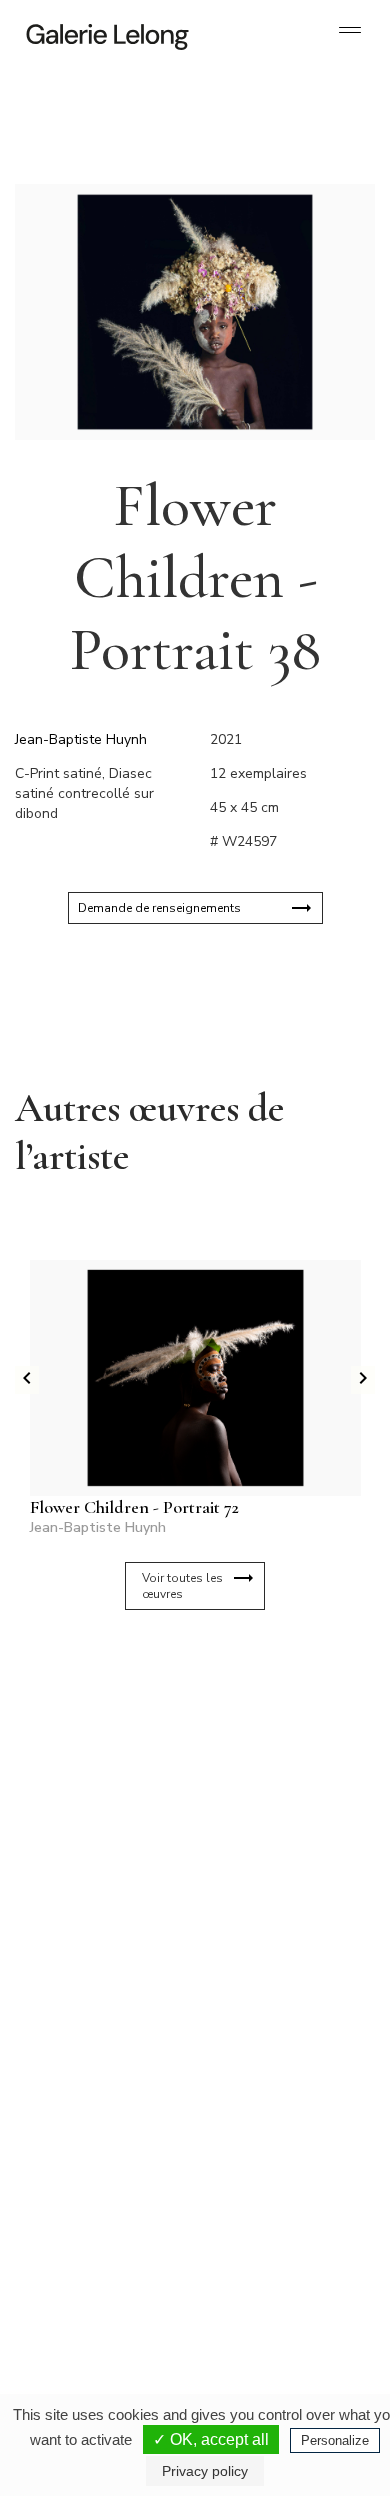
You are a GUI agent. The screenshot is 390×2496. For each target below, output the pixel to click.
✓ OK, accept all (211, 2439)
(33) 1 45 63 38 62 (274, 2056)
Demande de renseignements (159, 908)
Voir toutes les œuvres (182, 1586)
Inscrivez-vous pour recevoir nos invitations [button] (179, 1704)
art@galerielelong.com (262, 2272)
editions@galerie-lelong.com (276, 2072)
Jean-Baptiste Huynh (81, 739)
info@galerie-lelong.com (91, 2072)
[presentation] (27, 1380)
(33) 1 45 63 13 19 (99, 2056)
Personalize (335, 2440)
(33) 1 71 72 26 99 (99, 2272)
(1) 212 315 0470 (271, 2256)
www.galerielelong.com (263, 2288)
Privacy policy (205, 2471)
